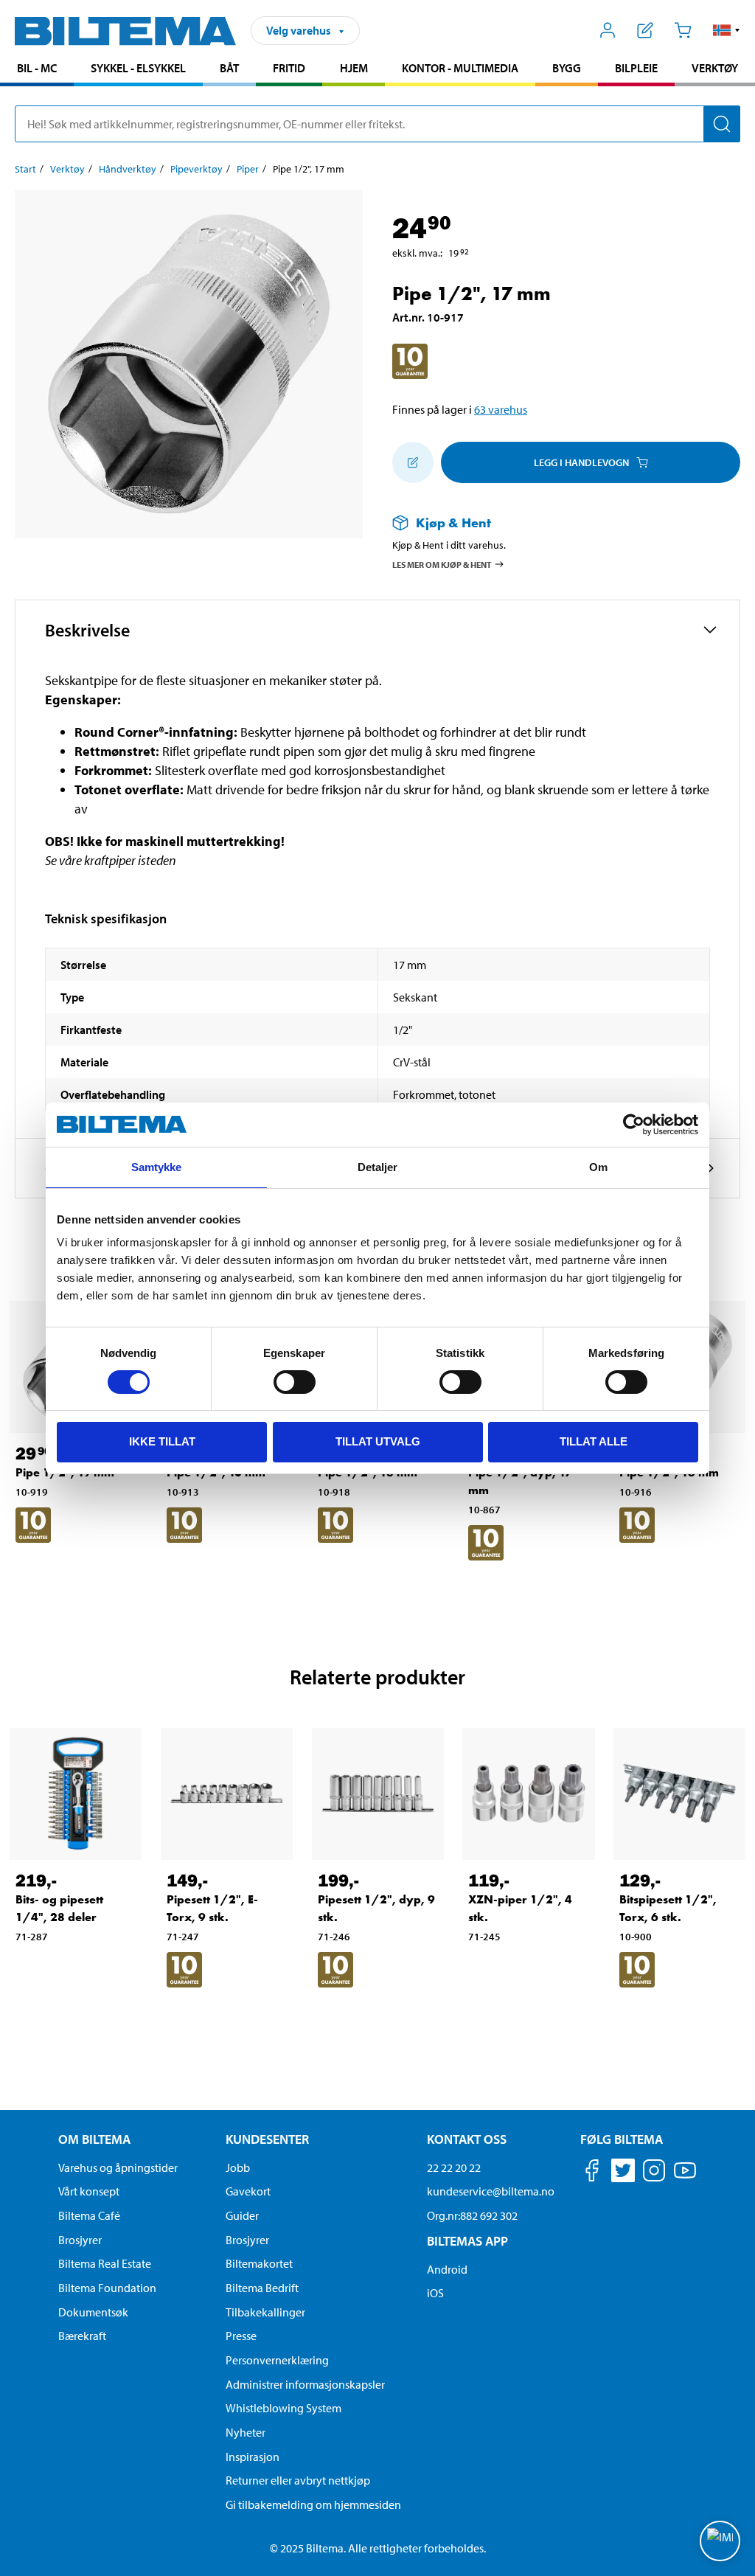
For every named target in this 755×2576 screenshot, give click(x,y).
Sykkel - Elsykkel (138, 68)
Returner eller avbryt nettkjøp (298, 2480)
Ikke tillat (162, 1441)
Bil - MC (37, 68)
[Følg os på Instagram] (654, 2173)
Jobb (238, 2167)
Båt (229, 68)
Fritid (289, 68)
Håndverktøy (128, 169)
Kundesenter (267, 2139)
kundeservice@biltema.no (491, 2191)
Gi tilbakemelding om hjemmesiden (313, 2504)
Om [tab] (598, 1167)
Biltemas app (467, 2241)
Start (25, 169)
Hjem (354, 68)
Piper (248, 169)
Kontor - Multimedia (460, 68)
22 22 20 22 (454, 2167)
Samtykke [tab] (157, 1167)
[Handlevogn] (682, 30)
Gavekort (248, 2191)
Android (447, 2269)
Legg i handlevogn (581, 462)
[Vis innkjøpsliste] (646, 30)
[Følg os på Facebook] (592, 2173)
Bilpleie (636, 68)
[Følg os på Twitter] (623, 2173)
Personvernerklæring (277, 2360)
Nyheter (246, 2432)
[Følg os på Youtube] (685, 2177)
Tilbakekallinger (265, 2312)
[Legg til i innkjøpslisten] (413, 462)
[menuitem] (37, 70)
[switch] (295, 1382)
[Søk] (722, 124)
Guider (242, 2215)
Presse (241, 2336)
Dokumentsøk (93, 2312)
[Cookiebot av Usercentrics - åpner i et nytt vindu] (634, 1125)
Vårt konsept (89, 2191)
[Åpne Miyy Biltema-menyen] (608, 30)
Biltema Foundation (107, 2288)
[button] (727, 30)
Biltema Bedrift (262, 2288)
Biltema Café (89, 2215)
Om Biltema (94, 2139)
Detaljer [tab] (378, 1167)
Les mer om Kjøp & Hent (442, 564)
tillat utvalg (378, 1441)
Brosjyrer (80, 2240)
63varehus (501, 409)
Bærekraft (82, 2336)
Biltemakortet (259, 2263)
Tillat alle (594, 1441)
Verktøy (715, 68)
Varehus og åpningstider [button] (118, 2167)
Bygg (567, 68)
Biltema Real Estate (105, 2263)
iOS (435, 2293)
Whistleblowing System (283, 2408)
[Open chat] (720, 2541)
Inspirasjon (253, 2457)
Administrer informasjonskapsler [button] (305, 2384)
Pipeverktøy (196, 169)
